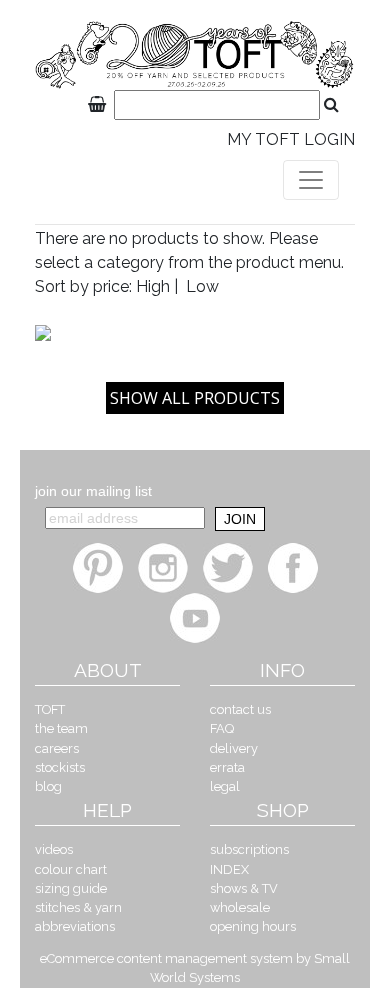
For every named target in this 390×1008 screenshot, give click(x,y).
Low (202, 286)
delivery (234, 748)
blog (48, 786)
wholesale (240, 907)
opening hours (253, 926)
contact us (240, 709)
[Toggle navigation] (311, 180)
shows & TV (244, 888)
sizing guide (71, 888)
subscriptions (249, 849)
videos (54, 849)
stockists (60, 767)
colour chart (71, 869)
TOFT (50, 709)
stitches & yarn (78, 907)
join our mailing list (93, 491)
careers (57, 748)
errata (227, 767)
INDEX (229, 869)
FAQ (222, 728)
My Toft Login (291, 139)
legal (225, 786)
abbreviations (75, 926)
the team (61, 728)
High (153, 286)
